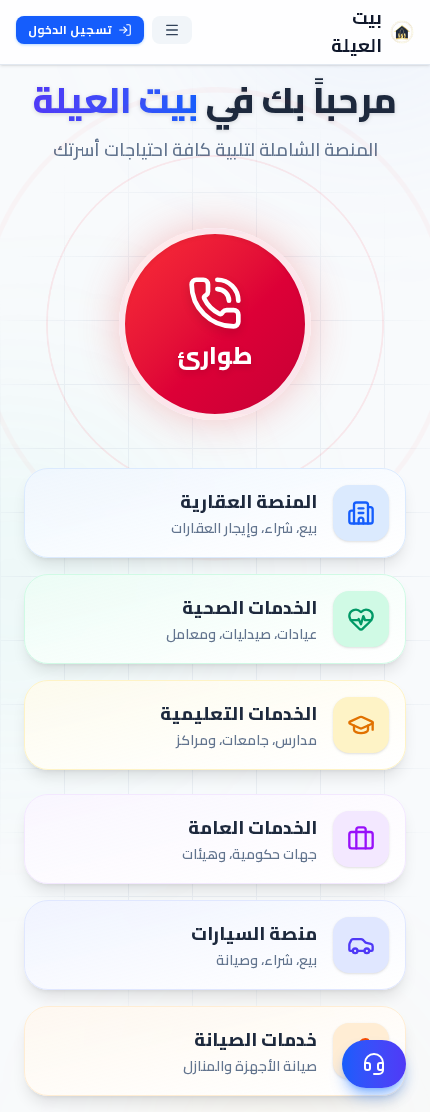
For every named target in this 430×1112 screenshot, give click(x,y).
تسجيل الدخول (70, 29)
